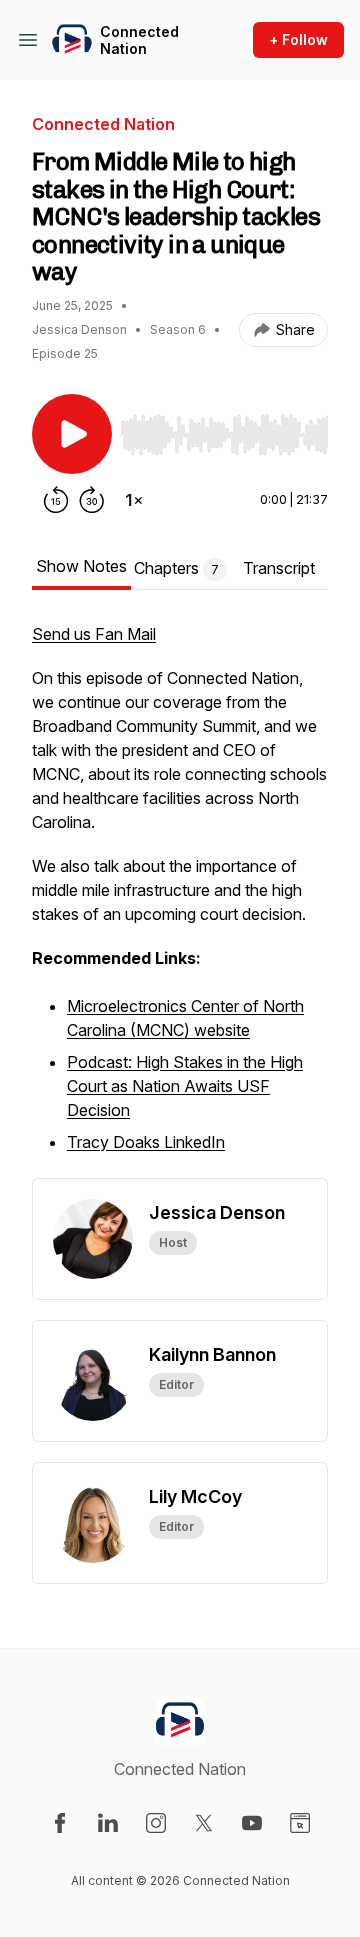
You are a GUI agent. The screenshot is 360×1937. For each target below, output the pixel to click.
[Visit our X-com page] (204, 1823)
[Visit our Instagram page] (156, 1823)
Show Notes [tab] (81, 566)
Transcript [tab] (279, 568)
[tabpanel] (180, 900)
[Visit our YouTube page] (252, 1823)
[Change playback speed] (134, 500)
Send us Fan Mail (94, 634)
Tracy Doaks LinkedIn (146, 1142)
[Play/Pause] (72, 434)
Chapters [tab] (176, 568)
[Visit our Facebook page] (60, 1823)
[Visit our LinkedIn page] (108, 1823)
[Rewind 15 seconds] (56, 500)
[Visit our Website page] (300, 1823)
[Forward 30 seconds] (92, 500)
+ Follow (298, 39)
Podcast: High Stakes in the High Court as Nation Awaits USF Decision (185, 1086)
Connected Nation (139, 40)
